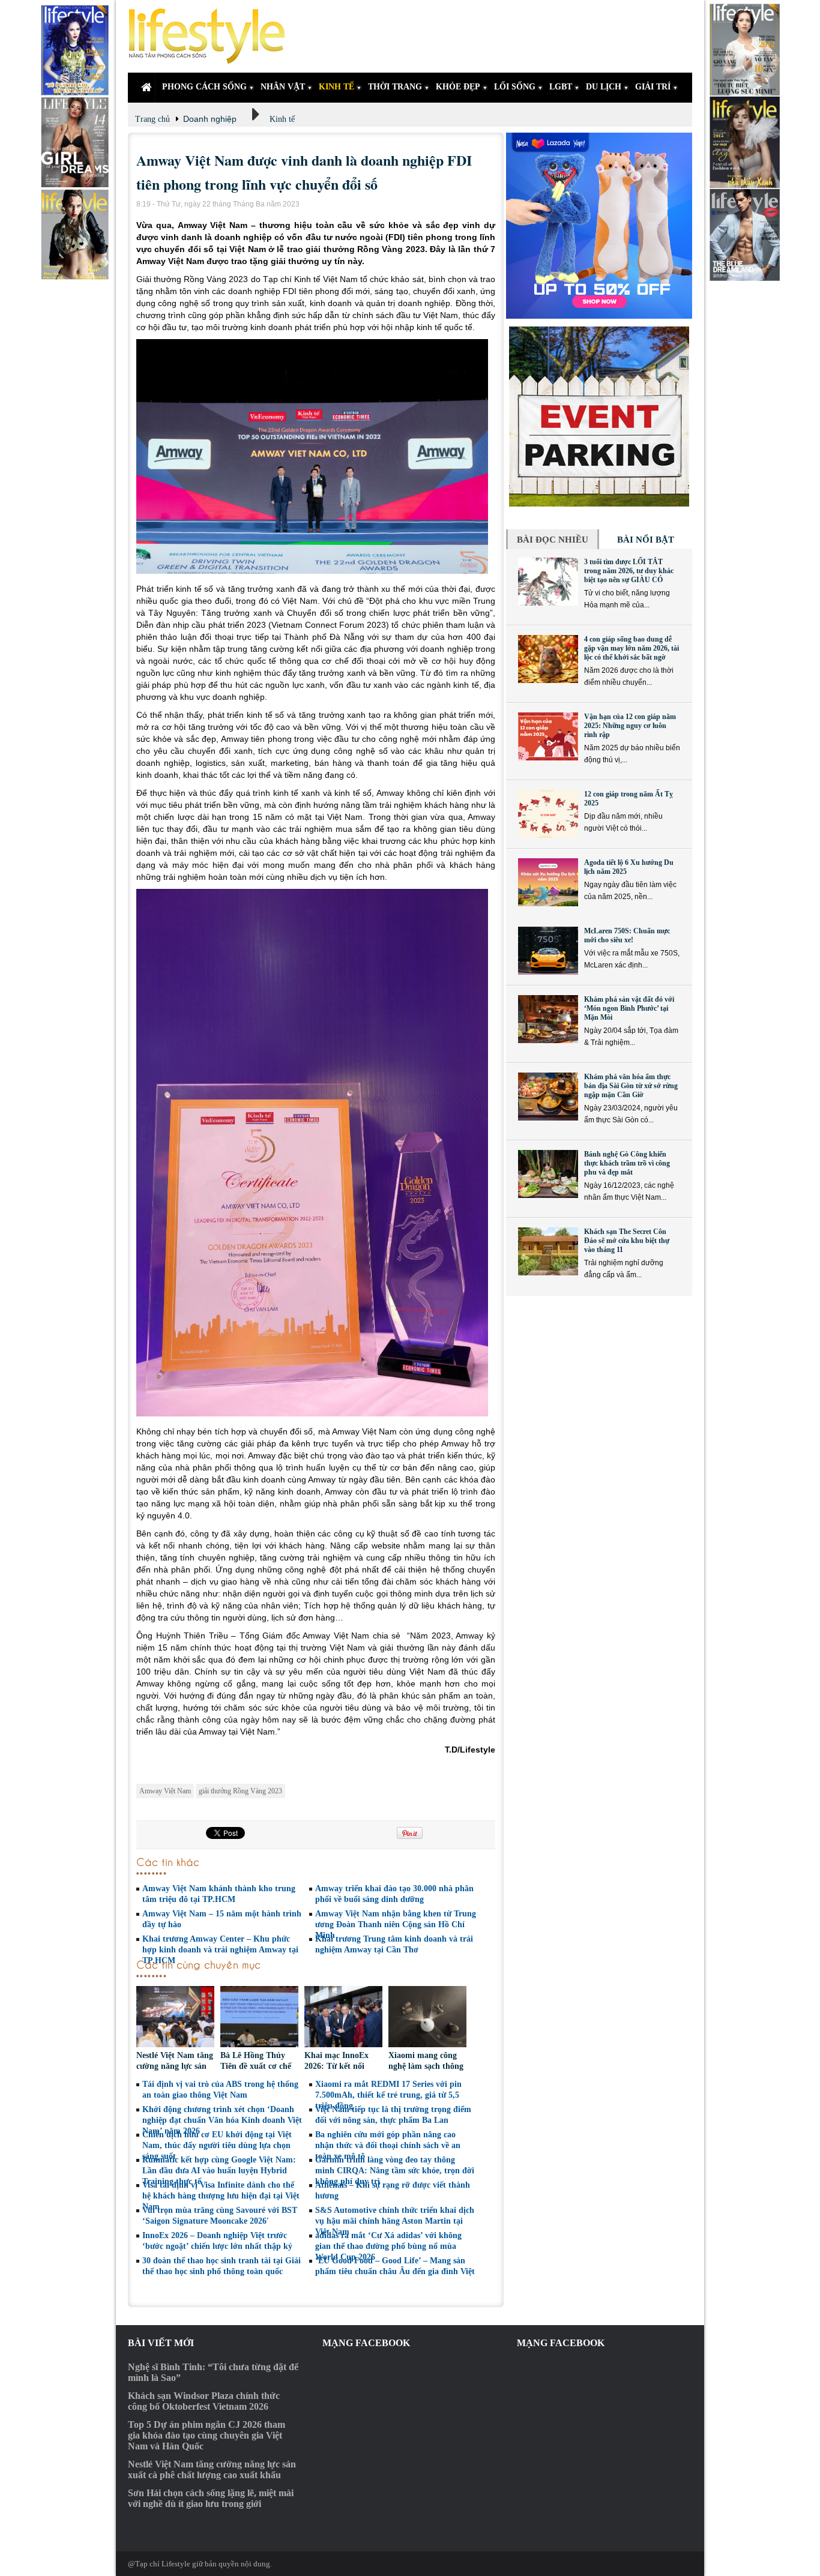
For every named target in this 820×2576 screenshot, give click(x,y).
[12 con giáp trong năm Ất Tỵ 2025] (548, 814)
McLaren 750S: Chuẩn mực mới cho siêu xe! (627, 935)
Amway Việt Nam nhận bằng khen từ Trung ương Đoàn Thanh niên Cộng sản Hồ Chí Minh (396, 1924)
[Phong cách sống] (212, 36)
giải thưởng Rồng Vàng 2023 (240, 1791)
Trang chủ (152, 119)
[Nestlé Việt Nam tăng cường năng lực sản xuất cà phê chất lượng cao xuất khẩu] (175, 2018)
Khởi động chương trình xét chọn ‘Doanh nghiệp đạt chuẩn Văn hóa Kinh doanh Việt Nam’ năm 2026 (222, 2120)
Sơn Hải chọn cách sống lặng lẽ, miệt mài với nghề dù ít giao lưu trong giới (211, 2498)
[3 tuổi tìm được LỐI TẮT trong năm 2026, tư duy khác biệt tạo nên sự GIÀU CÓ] (548, 582)
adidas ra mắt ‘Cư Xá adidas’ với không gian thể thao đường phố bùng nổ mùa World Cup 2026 (388, 2246)
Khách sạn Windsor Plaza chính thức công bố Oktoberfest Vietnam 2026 (204, 2401)
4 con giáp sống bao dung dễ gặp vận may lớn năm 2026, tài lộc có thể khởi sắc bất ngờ (632, 648)
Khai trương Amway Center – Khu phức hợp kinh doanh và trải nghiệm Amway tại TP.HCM (220, 1950)
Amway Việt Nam (165, 1791)
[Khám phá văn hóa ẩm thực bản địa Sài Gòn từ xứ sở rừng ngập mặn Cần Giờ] (548, 1097)
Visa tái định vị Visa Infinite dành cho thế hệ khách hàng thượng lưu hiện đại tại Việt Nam (221, 2196)
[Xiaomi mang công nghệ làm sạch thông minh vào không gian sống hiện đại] (427, 2018)
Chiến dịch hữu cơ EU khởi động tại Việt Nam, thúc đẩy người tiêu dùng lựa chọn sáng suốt (217, 2145)
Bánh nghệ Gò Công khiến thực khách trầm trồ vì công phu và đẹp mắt (627, 1163)
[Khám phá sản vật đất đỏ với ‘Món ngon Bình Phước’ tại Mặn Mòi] (548, 1019)
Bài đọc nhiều (553, 540)
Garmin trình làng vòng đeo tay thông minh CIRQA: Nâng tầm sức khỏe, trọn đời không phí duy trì (395, 2171)
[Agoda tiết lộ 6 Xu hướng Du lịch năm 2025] (548, 882)
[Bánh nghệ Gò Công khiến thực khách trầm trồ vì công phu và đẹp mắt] (548, 1174)
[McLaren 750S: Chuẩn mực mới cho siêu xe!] (548, 951)
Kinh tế (282, 119)
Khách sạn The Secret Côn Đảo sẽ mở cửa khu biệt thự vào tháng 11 (627, 1241)
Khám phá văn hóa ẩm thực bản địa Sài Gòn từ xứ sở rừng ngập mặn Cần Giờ (631, 1086)
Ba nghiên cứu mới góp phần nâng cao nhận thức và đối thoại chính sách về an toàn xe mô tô (388, 2145)
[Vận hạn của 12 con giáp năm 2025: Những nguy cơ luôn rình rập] (548, 736)
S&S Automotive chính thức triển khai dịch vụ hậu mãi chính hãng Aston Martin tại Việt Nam (395, 2221)
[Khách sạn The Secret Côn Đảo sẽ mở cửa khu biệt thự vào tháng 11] (548, 1251)
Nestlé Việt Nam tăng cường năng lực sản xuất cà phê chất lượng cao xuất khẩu (212, 2469)
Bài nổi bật (646, 540)
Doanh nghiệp (210, 119)
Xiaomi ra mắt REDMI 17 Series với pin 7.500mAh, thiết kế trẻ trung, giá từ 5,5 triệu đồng (388, 2095)
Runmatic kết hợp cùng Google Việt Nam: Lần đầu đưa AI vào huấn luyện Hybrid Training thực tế (219, 2171)
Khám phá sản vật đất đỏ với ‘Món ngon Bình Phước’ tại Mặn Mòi (629, 1008)
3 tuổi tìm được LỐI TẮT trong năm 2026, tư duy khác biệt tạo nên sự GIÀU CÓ (629, 571)
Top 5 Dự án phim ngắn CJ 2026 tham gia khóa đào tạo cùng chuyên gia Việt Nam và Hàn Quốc (207, 2435)
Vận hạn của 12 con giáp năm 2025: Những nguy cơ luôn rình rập (630, 726)
